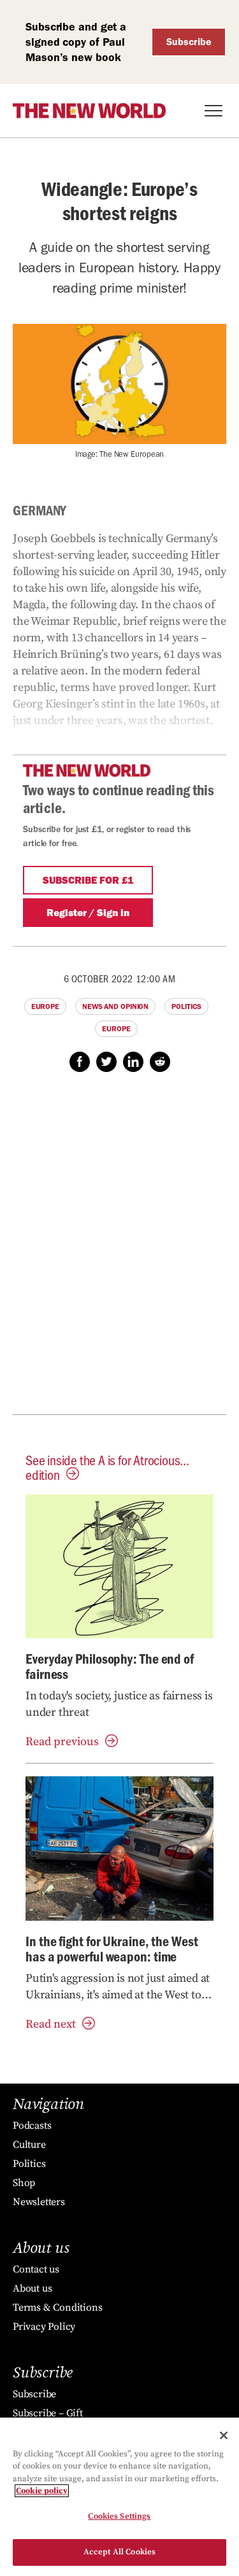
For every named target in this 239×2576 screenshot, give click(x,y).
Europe (45, 1006)
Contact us (36, 2269)
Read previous (62, 1742)
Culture (29, 2145)
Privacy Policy (44, 2327)
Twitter (106, 1062)
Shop (24, 2183)
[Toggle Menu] (214, 111)
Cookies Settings (119, 2516)
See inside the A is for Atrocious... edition (107, 1467)
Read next (51, 2024)
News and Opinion (115, 1006)
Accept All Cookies (119, 2552)
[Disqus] (119, 1250)
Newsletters (39, 2202)
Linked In (133, 1062)
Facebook (80, 1062)
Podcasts (32, 2126)
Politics (186, 1006)
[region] (119, 2497)
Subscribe (189, 42)
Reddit (160, 1062)
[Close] (224, 2435)
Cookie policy (42, 2491)
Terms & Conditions (57, 2308)
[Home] (89, 111)
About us (32, 2288)
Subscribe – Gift (48, 2413)
